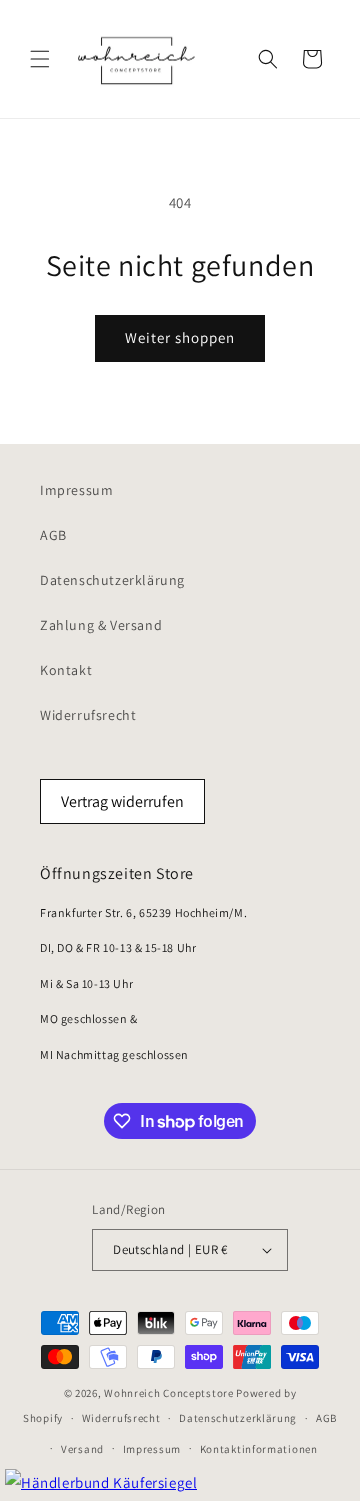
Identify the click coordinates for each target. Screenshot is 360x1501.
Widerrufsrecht (88, 715)
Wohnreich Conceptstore (168, 1393)
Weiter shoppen (180, 337)
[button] (40, 59)
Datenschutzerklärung (112, 580)
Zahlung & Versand (101, 625)
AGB (53, 535)
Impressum (76, 490)
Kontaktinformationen (259, 1449)
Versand (82, 1449)
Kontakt (66, 670)
